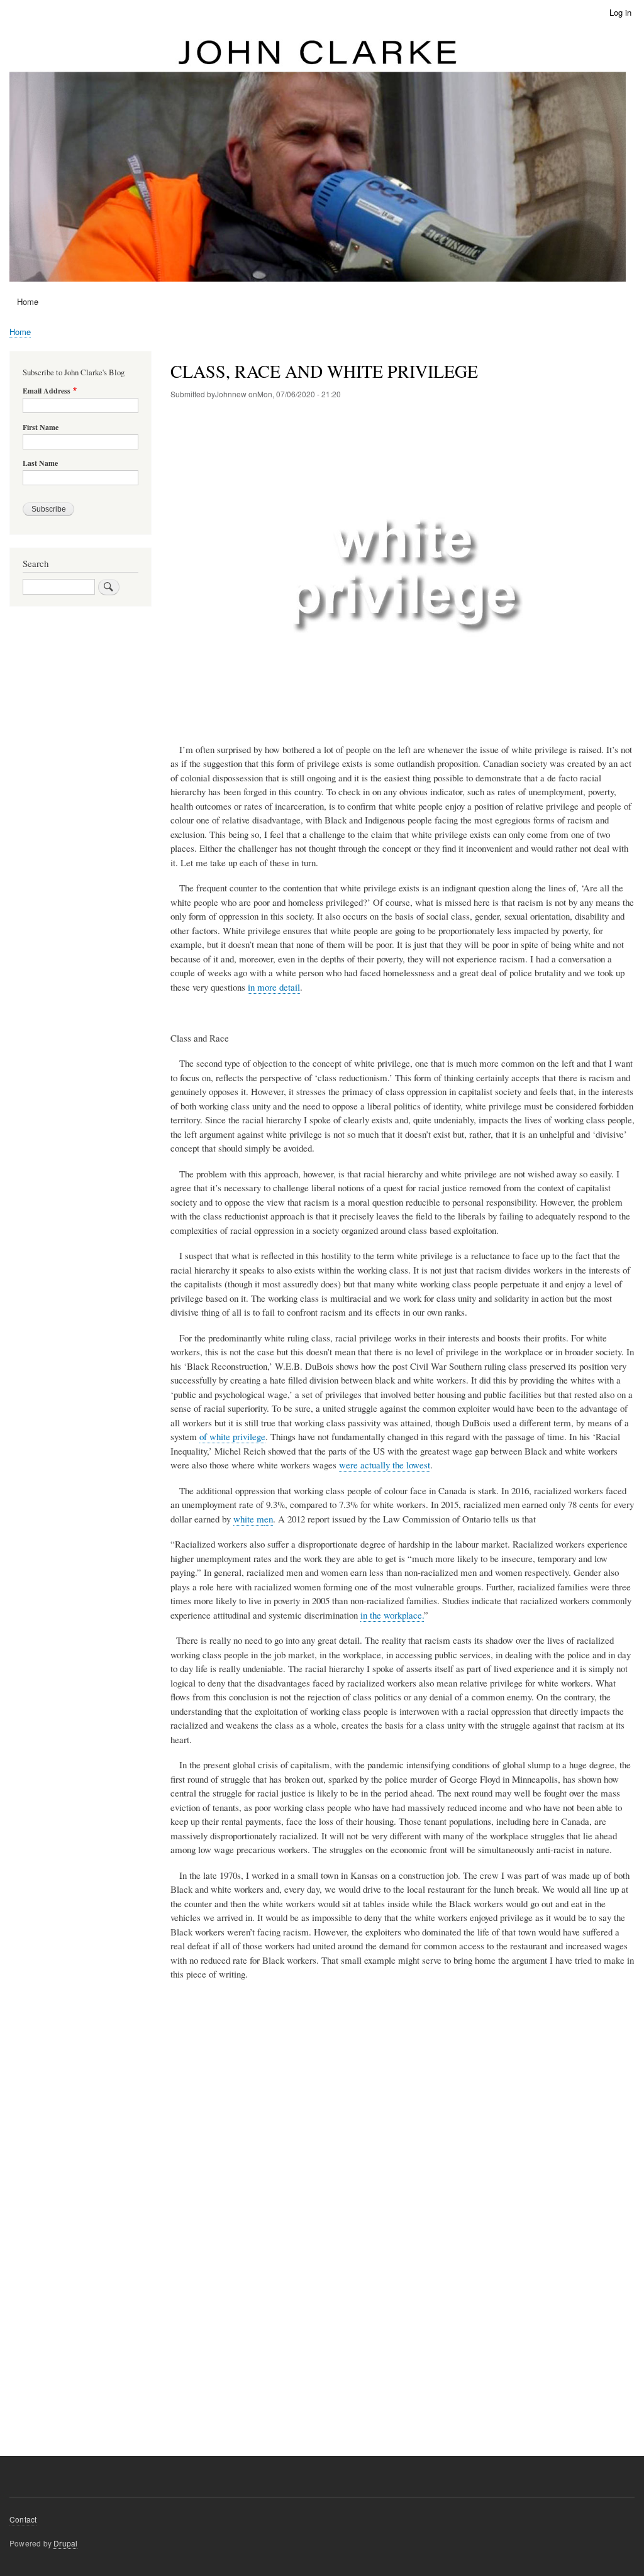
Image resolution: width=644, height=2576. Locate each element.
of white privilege (232, 1436)
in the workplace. (392, 1615)
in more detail (274, 987)
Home (28, 301)
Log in (620, 12)
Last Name (40, 463)
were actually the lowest (385, 1465)
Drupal (65, 2543)
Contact (23, 2519)
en (269, 1519)
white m (249, 1519)
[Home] (318, 158)
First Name (41, 427)
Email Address (47, 391)
